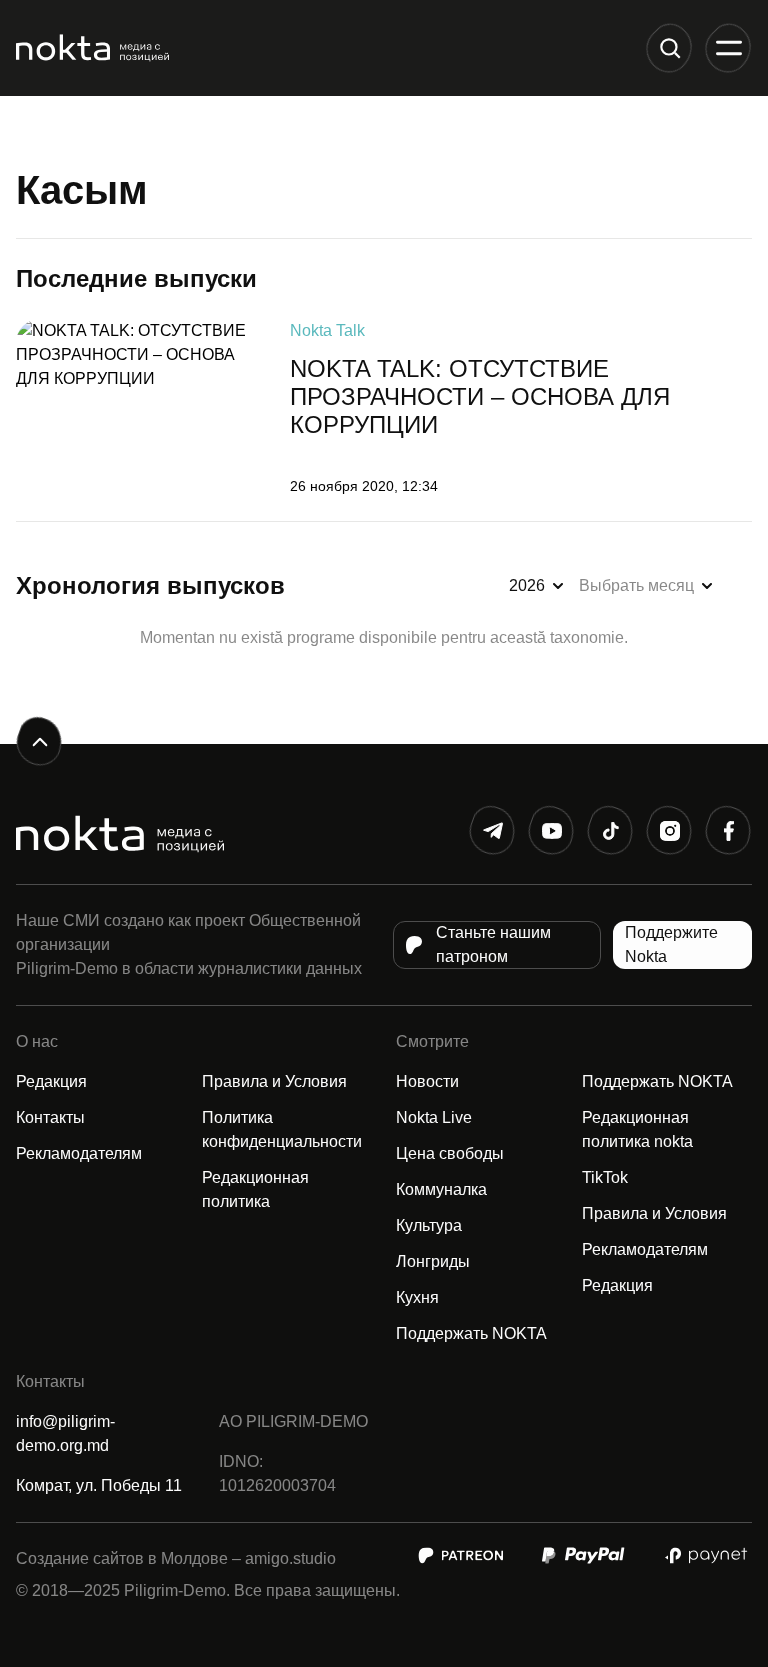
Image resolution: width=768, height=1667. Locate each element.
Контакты (50, 1117)
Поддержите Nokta (671, 944)
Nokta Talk (327, 330)
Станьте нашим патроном (493, 944)
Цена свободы (450, 1153)
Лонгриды (433, 1261)
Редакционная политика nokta (637, 1129)
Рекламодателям (79, 1153)
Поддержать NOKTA (471, 1333)
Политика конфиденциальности (282, 1129)
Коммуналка (441, 1189)
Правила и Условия (274, 1081)
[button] (669, 48)
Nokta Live (434, 1117)
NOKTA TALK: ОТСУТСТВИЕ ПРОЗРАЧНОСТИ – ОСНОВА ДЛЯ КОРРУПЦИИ (480, 396)
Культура (429, 1225)
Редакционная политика (255, 1189)
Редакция (51, 1081)
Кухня (417, 1297)
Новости (427, 1081)
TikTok (605, 1177)
